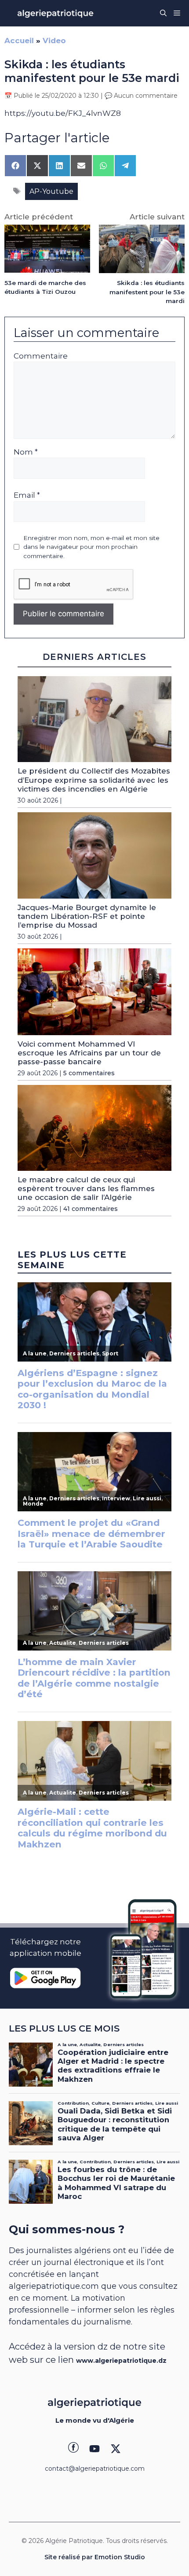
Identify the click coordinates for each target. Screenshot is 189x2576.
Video (54, 41)
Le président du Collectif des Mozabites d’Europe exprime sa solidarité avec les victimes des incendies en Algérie (94, 780)
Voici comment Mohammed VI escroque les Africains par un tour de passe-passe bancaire (89, 1053)
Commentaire (41, 356)
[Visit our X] (116, 2449)
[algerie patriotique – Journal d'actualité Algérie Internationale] (55, 13)
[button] (163, 13)
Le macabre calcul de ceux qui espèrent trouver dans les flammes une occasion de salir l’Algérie (86, 1189)
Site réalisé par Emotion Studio (95, 2557)
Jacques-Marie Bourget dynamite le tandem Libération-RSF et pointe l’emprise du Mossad (87, 916)
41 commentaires (91, 1209)
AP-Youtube (51, 191)
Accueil (19, 41)
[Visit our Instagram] (94, 2449)
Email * (27, 495)
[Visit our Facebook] (73, 2449)
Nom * (26, 452)
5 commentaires (89, 1073)
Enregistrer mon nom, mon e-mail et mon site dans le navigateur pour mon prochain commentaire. (91, 547)
